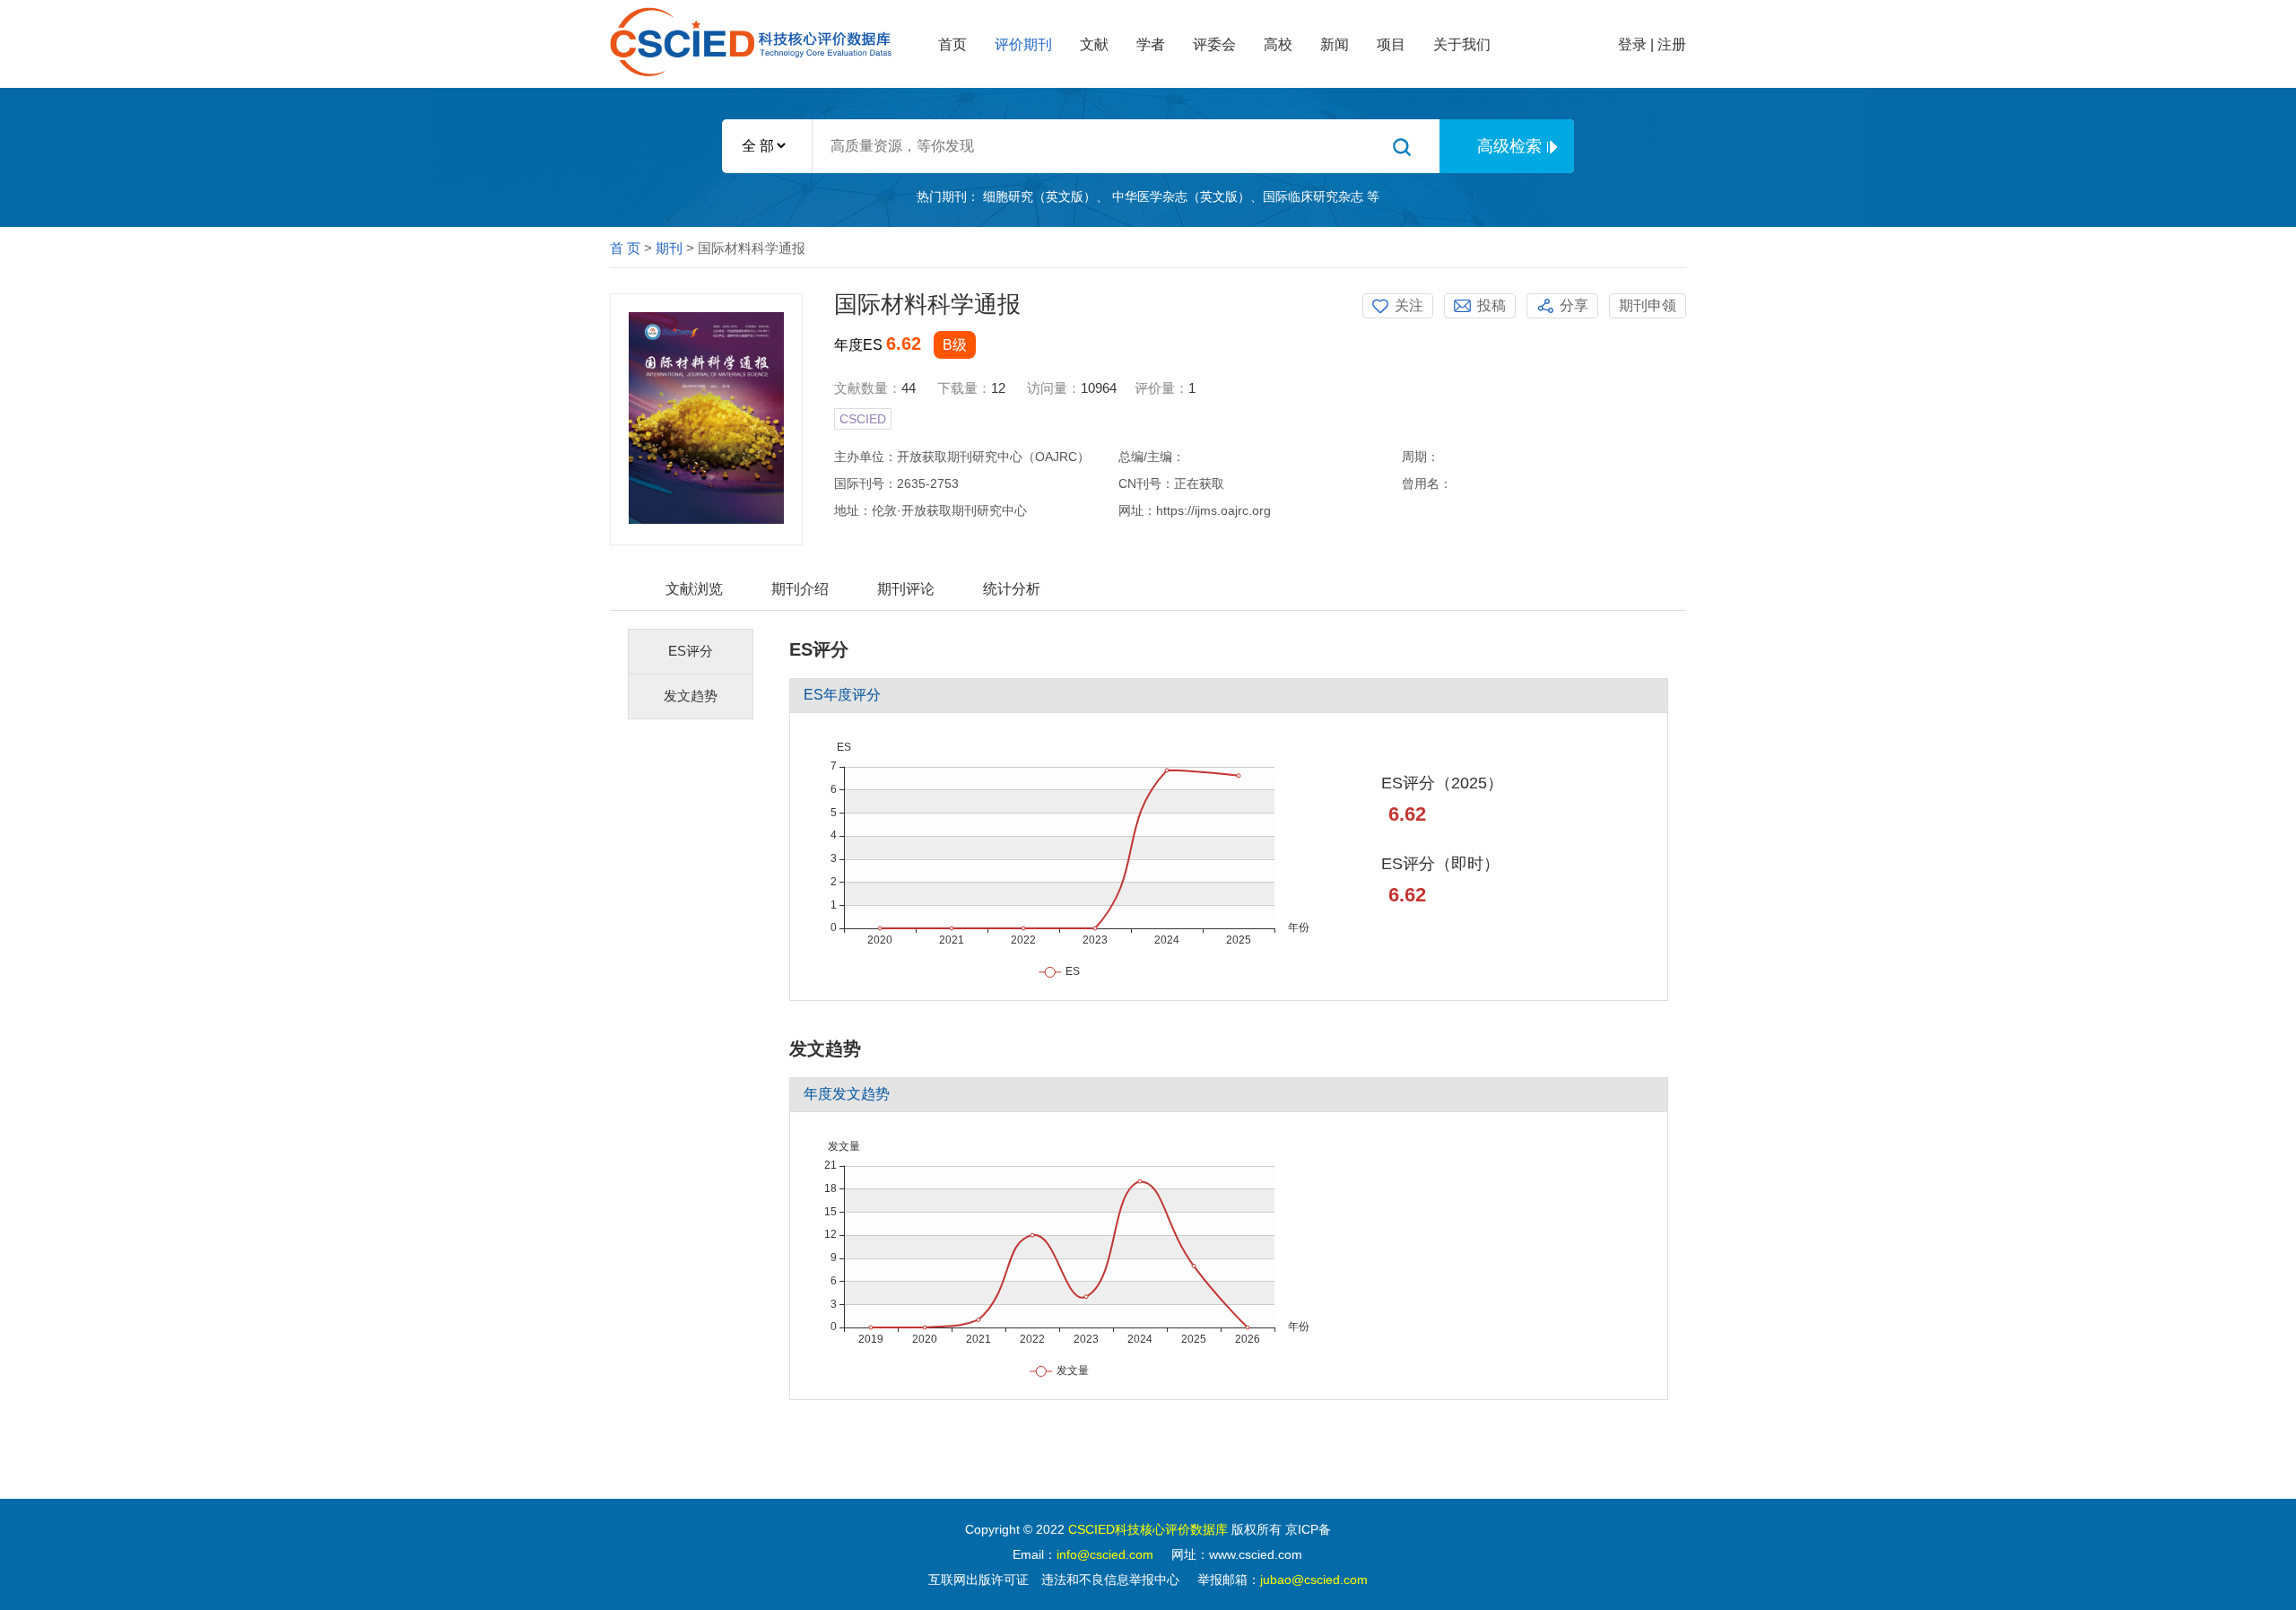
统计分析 (1012, 589)
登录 (1632, 44)
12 (998, 388)
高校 (1278, 44)
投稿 (1492, 305)
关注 (1409, 305)
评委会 (1214, 44)
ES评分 (691, 651)
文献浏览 (694, 589)
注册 (1672, 44)
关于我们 (1462, 44)
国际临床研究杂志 (1313, 196)
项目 (1391, 44)
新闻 (1335, 44)
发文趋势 (691, 696)
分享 (1574, 305)
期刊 (669, 248)
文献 (1094, 44)
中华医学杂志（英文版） (1181, 196)
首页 (952, 44)
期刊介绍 (800, 589)
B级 (955, 345)
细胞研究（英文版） (1039, 196)
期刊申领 (1648, 305)
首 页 (625, 248)
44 (910, 388)
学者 (1151, 44)
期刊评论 (906, 589)
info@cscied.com (1105, 1554)
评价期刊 (1023, 44)
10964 (1099, 388)
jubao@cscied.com (1314, 1580)
